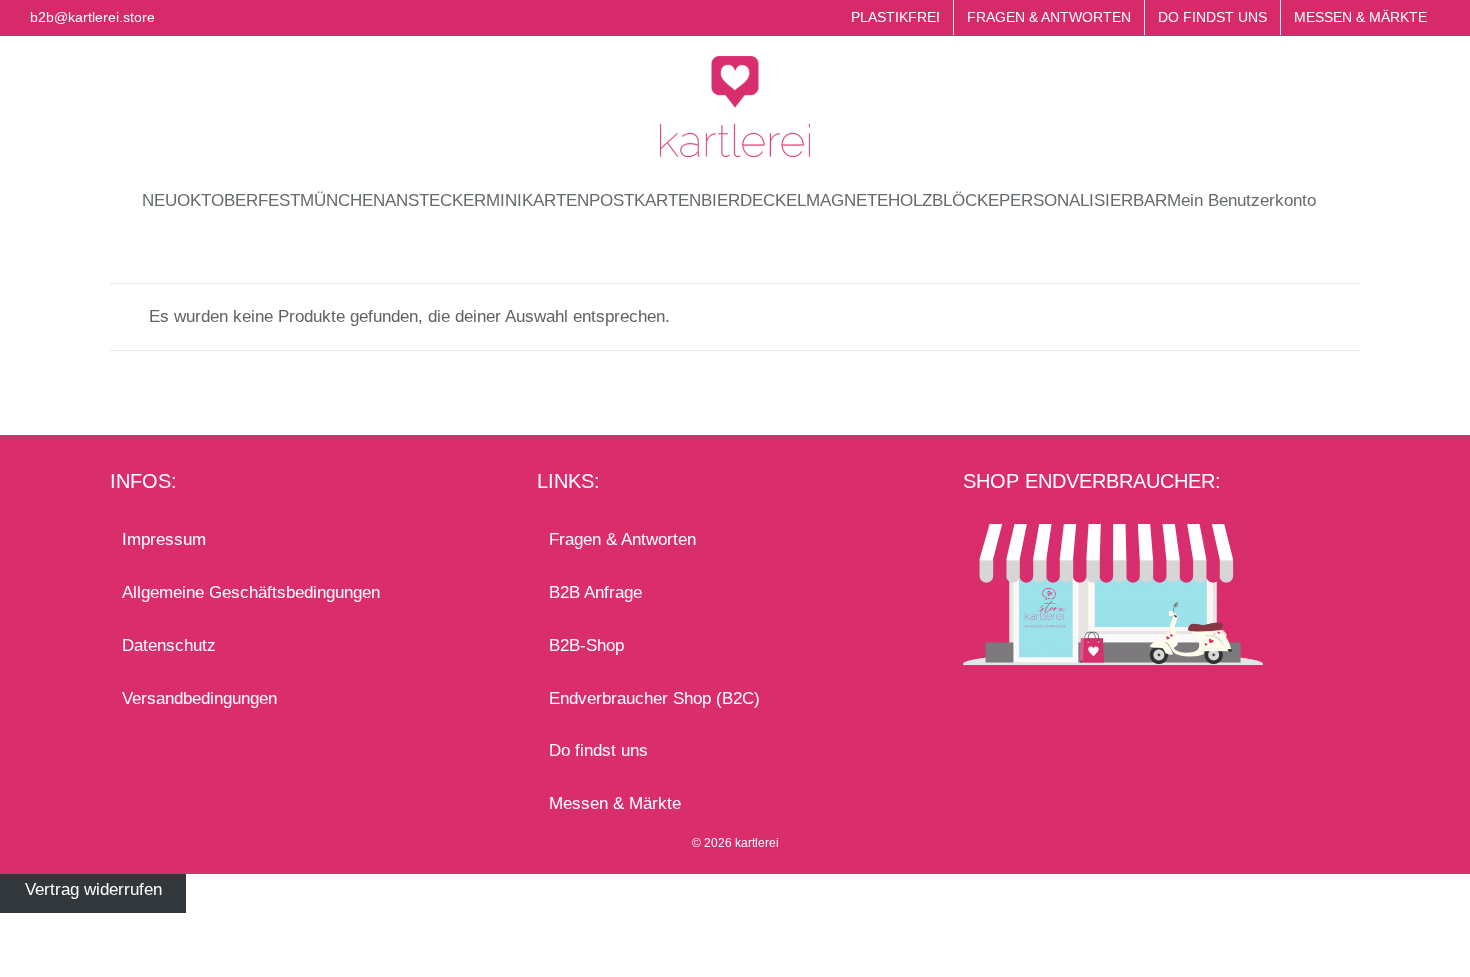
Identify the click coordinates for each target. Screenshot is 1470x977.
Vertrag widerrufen (93, 889)
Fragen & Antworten (622, 539)
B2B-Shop (586, 645)
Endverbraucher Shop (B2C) (654, 698)
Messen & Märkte (615, 803)
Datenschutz (169, 645)
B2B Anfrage (595, 592)
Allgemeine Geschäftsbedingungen (251, 592)
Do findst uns (598, 750)
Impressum (164, 539)
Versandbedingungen (199, 698)
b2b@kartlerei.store (92, 17)
